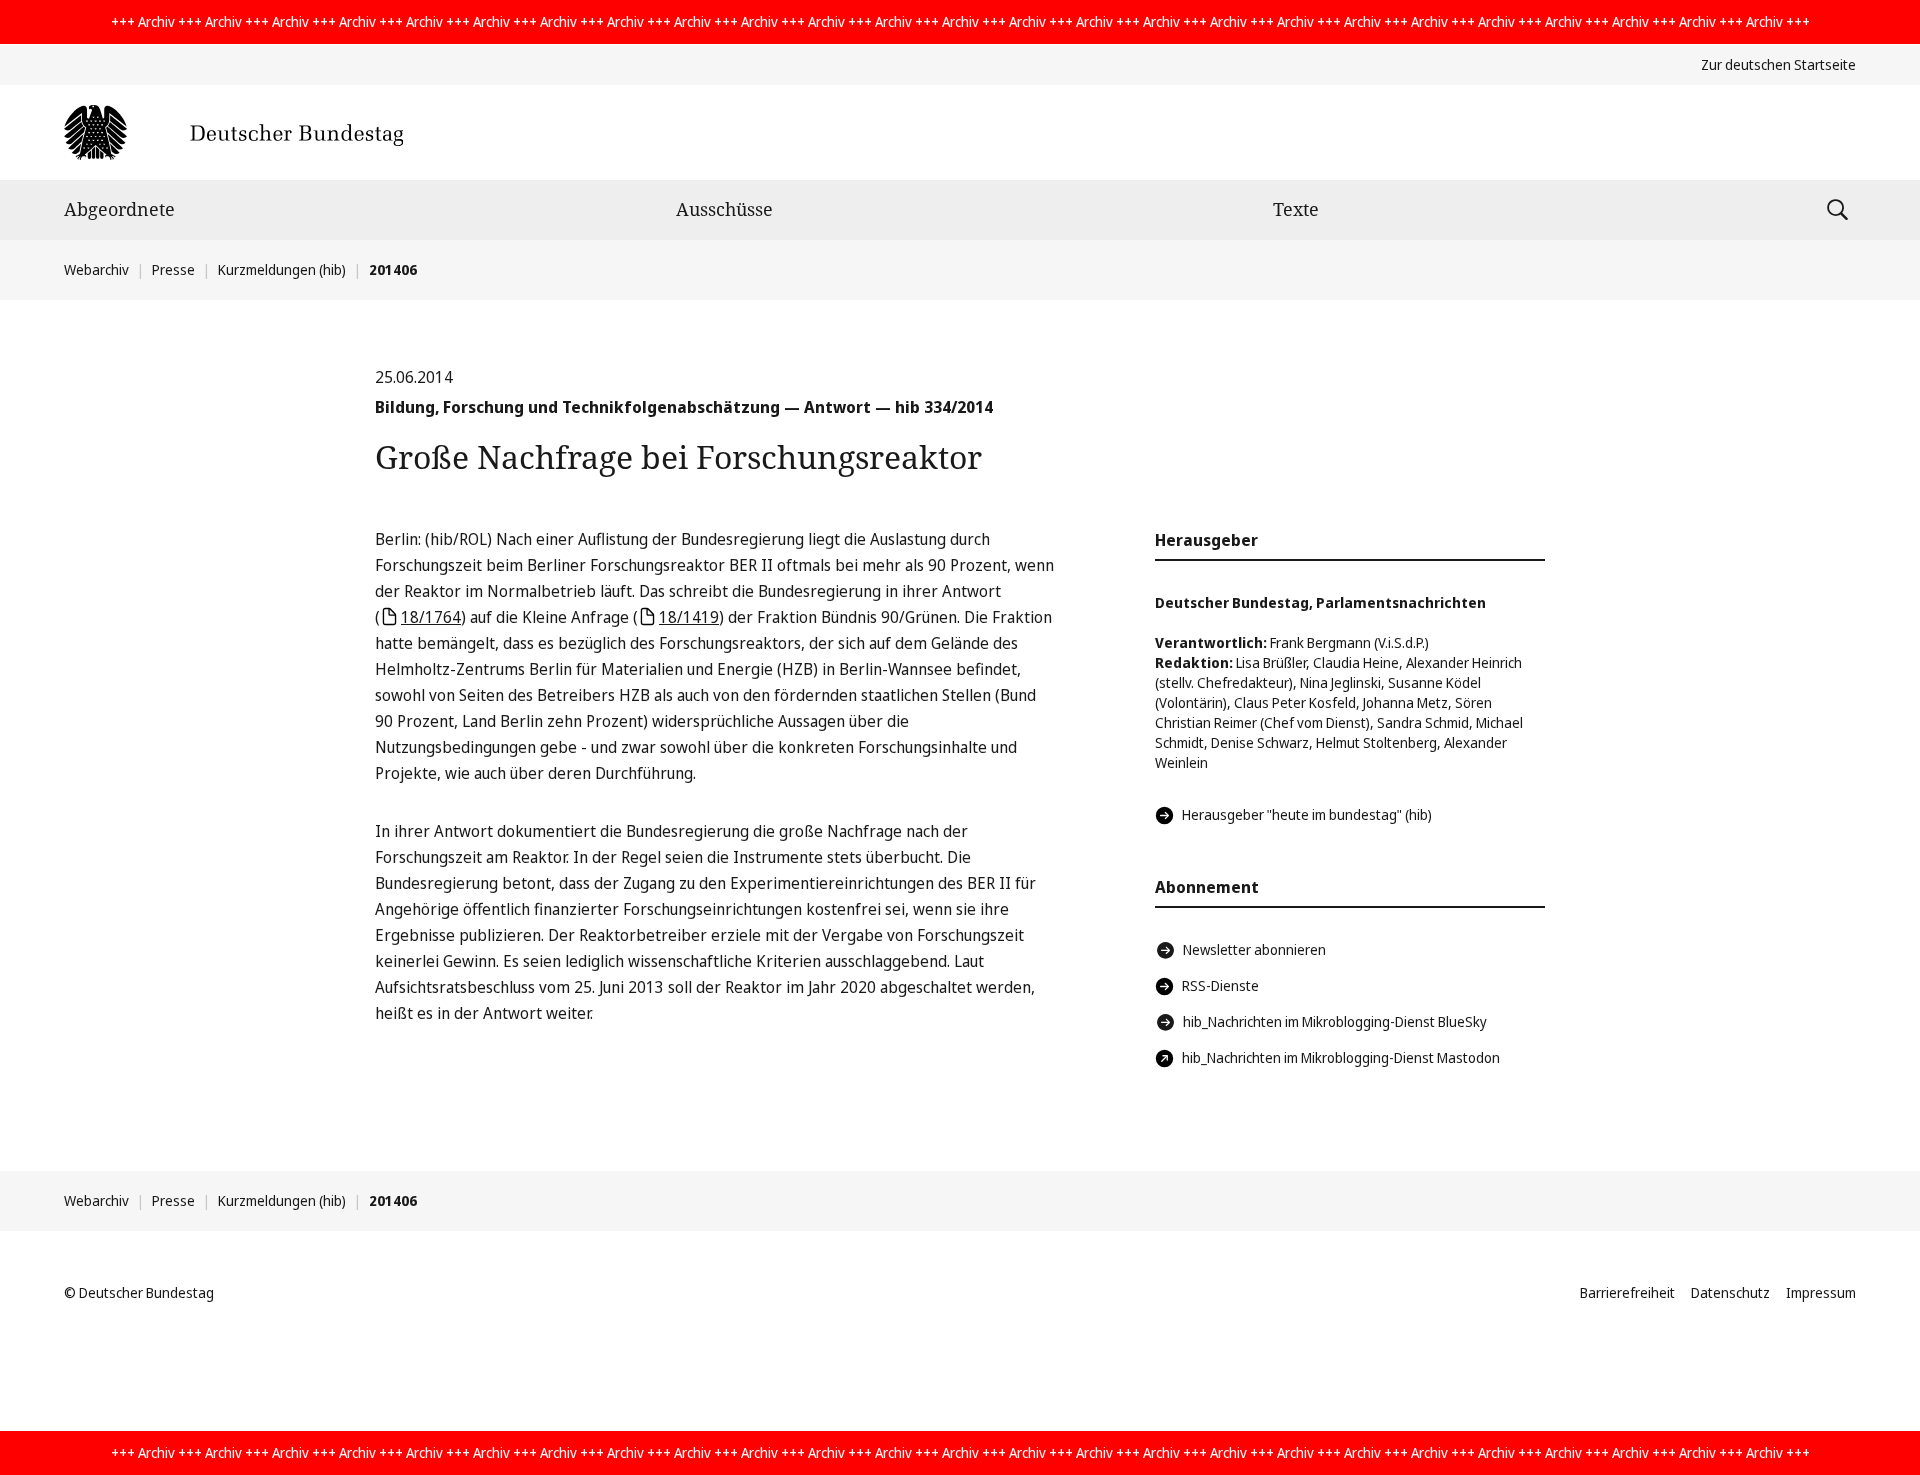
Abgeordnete (119, 209)
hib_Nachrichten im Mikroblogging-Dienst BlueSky (1335, 1021)
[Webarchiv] (233, 132)
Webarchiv (96, 269)
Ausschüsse (724, 209)
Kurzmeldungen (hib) (282, 269)
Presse (173, 269)
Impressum (1821, 1292)
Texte (1296, 209)
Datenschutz (1730, 1292)
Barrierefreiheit (1627, 1292)
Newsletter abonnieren (1254, 949)
